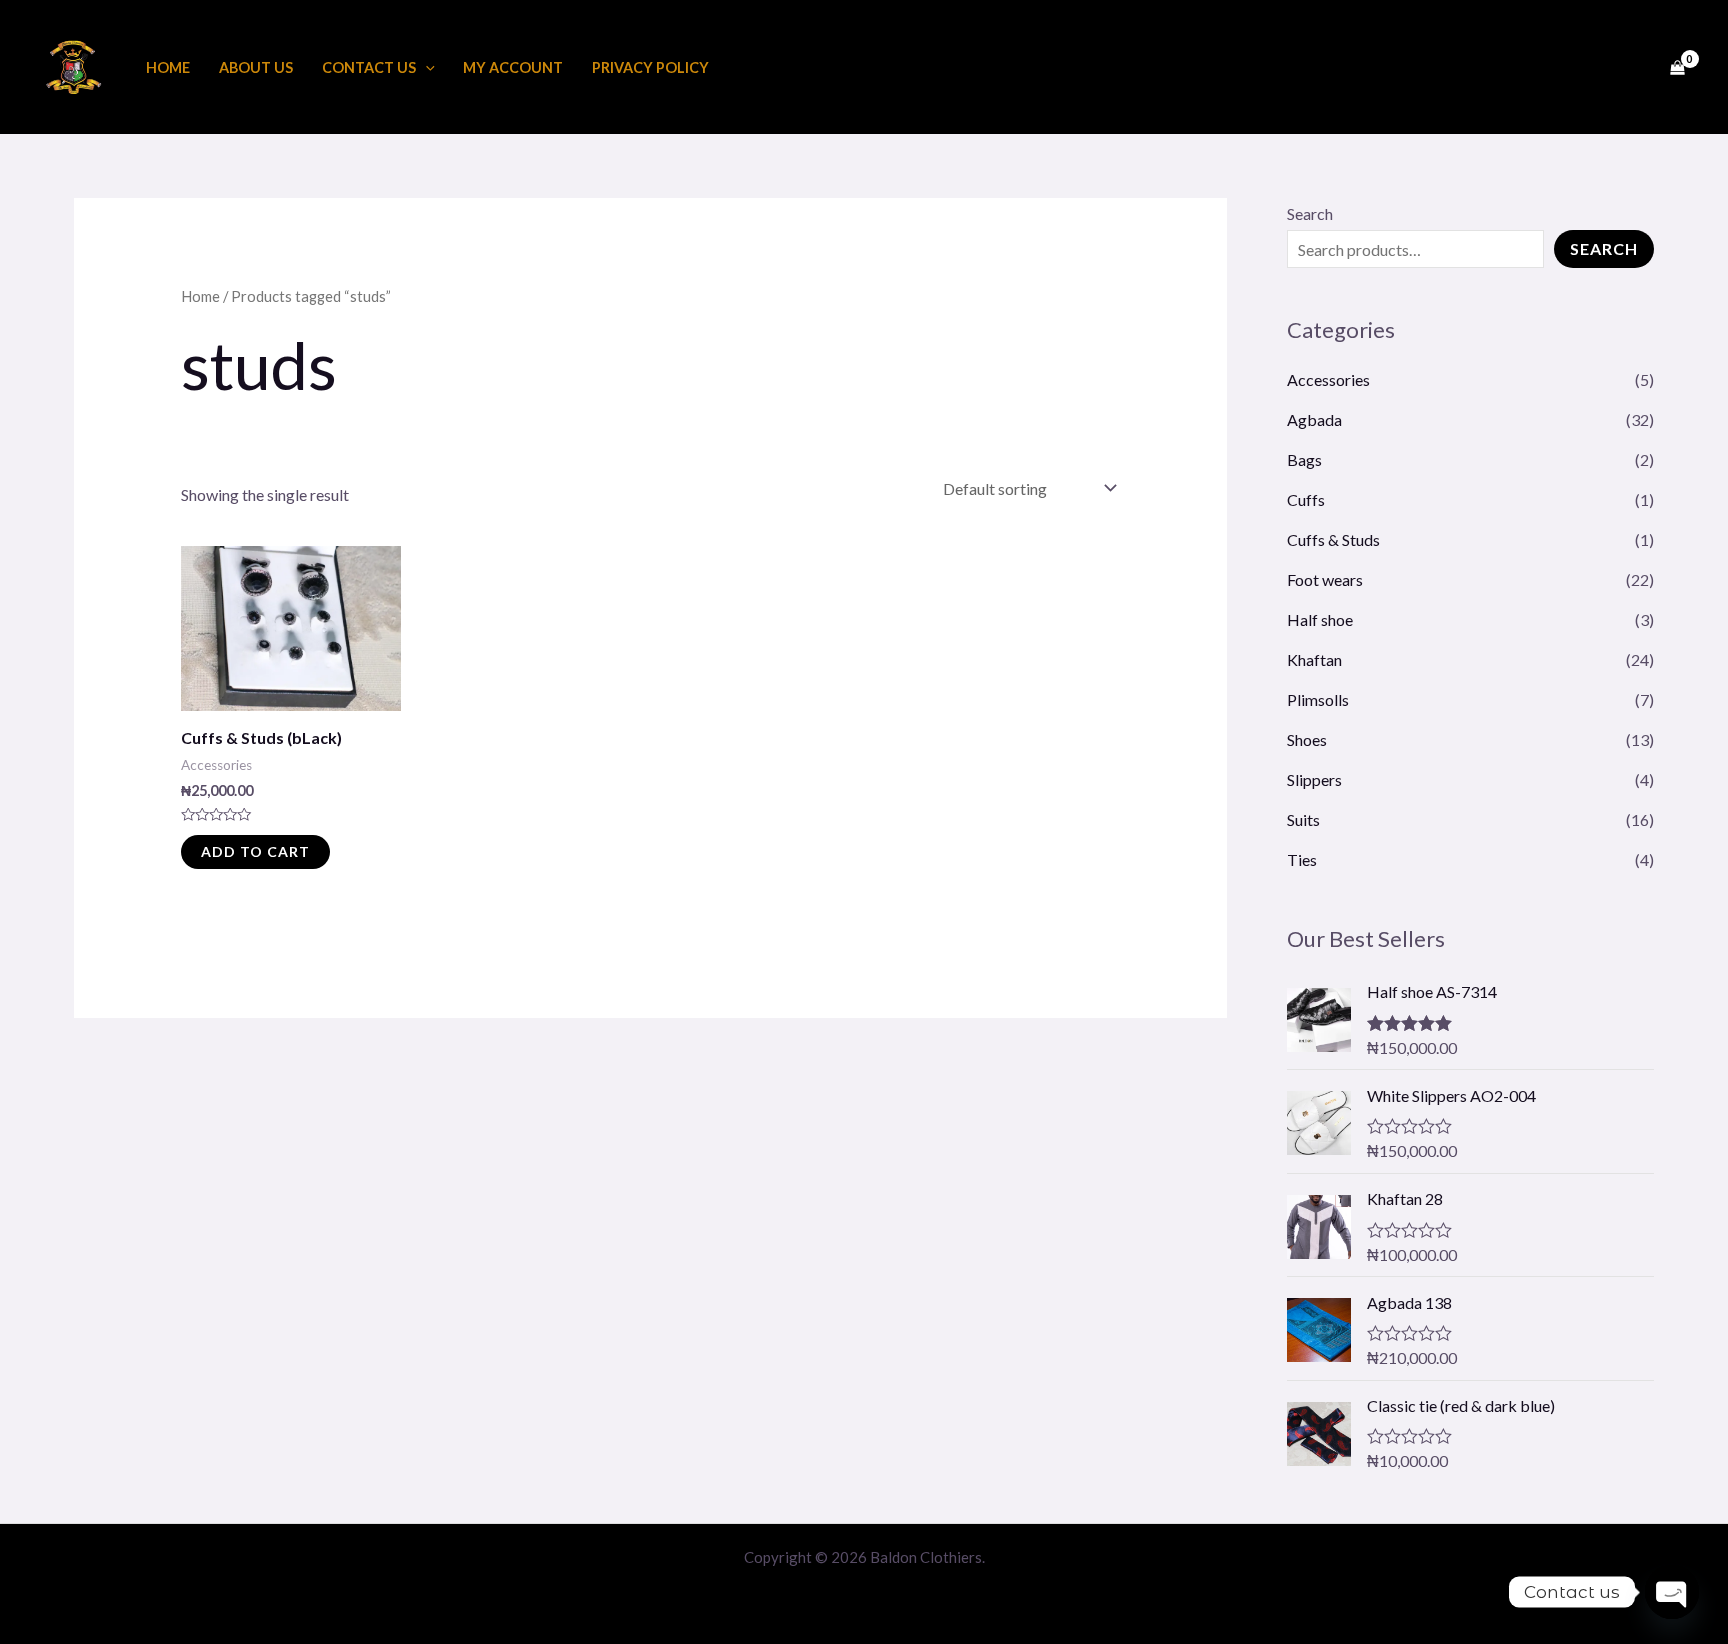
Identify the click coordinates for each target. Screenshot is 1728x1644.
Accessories (1328, 379)
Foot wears (1325, 579)
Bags (1304, 459)
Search (1310, 213)
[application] (425, 67)
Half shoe (1320, 619)
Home (168, 67)
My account (513, 67)
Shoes (1307, 739)
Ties (1302, 859)
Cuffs (1306, 499)
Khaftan (1314, 659)
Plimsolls (1318, 699)
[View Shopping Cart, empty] (1677, 67)
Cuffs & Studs (1333, 539)
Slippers (1314, 779)
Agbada (1314, 419)
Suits (1303, 819)
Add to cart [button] (255, 851)
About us (256, 67)
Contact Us (369, 67)
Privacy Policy (650, 67)
